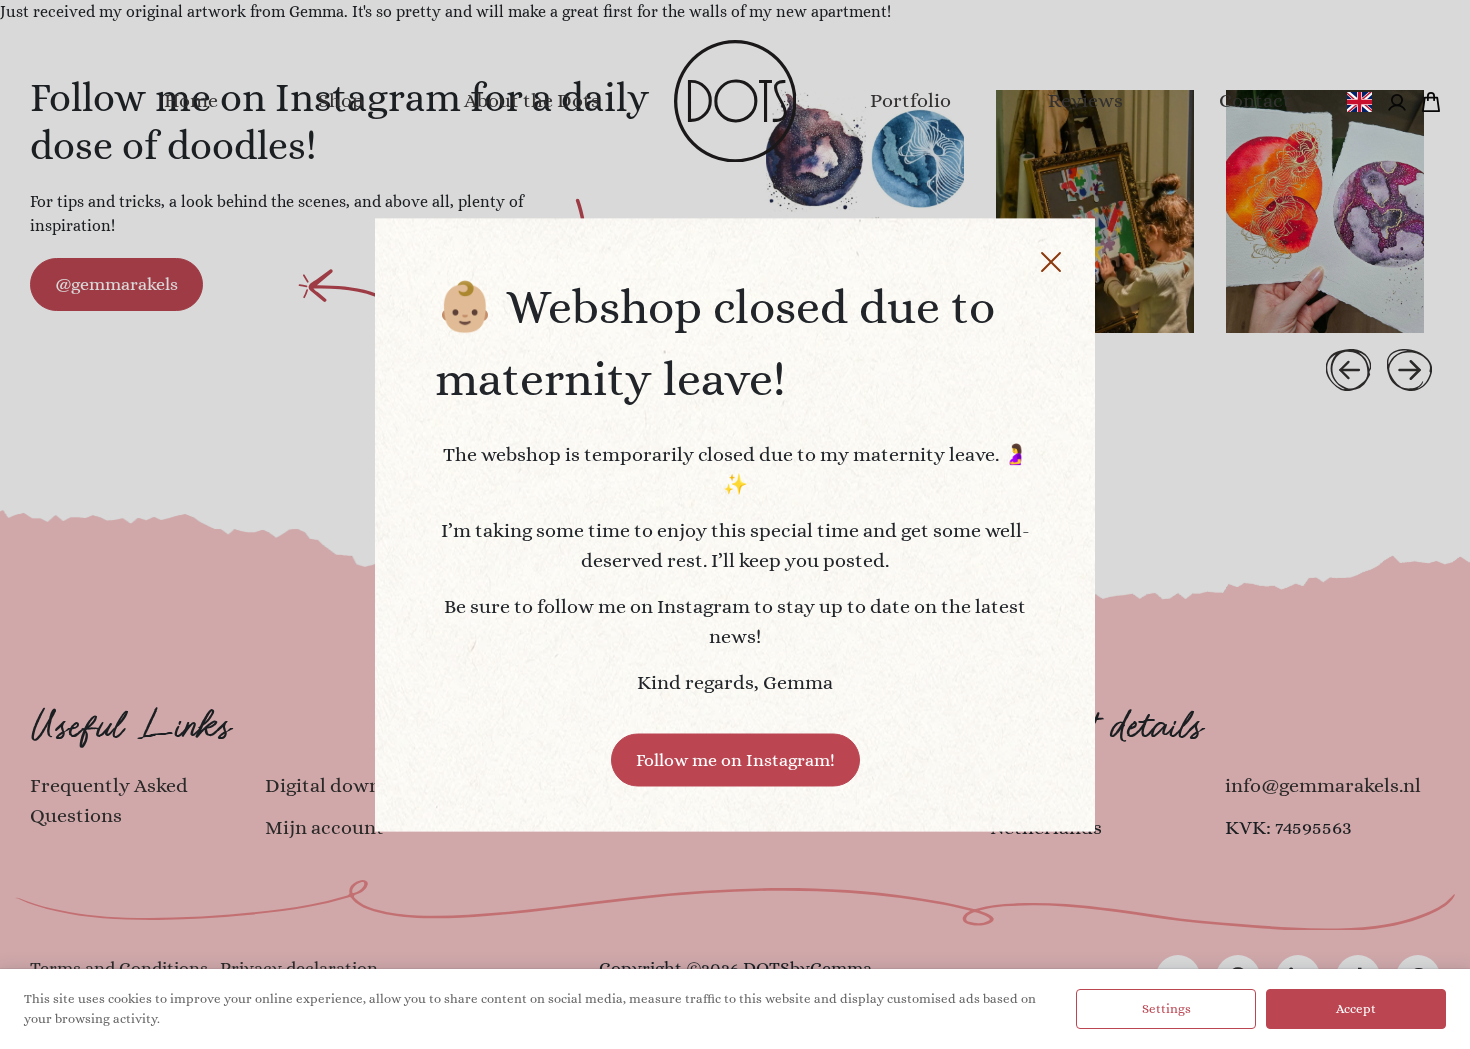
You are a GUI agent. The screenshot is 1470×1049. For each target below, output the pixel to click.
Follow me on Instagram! (735, 759)
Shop (341, 100)
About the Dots (532, 100)
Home (191, 100)
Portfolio (910, 100)
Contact (1255, 100)
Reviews (1085, 100)
